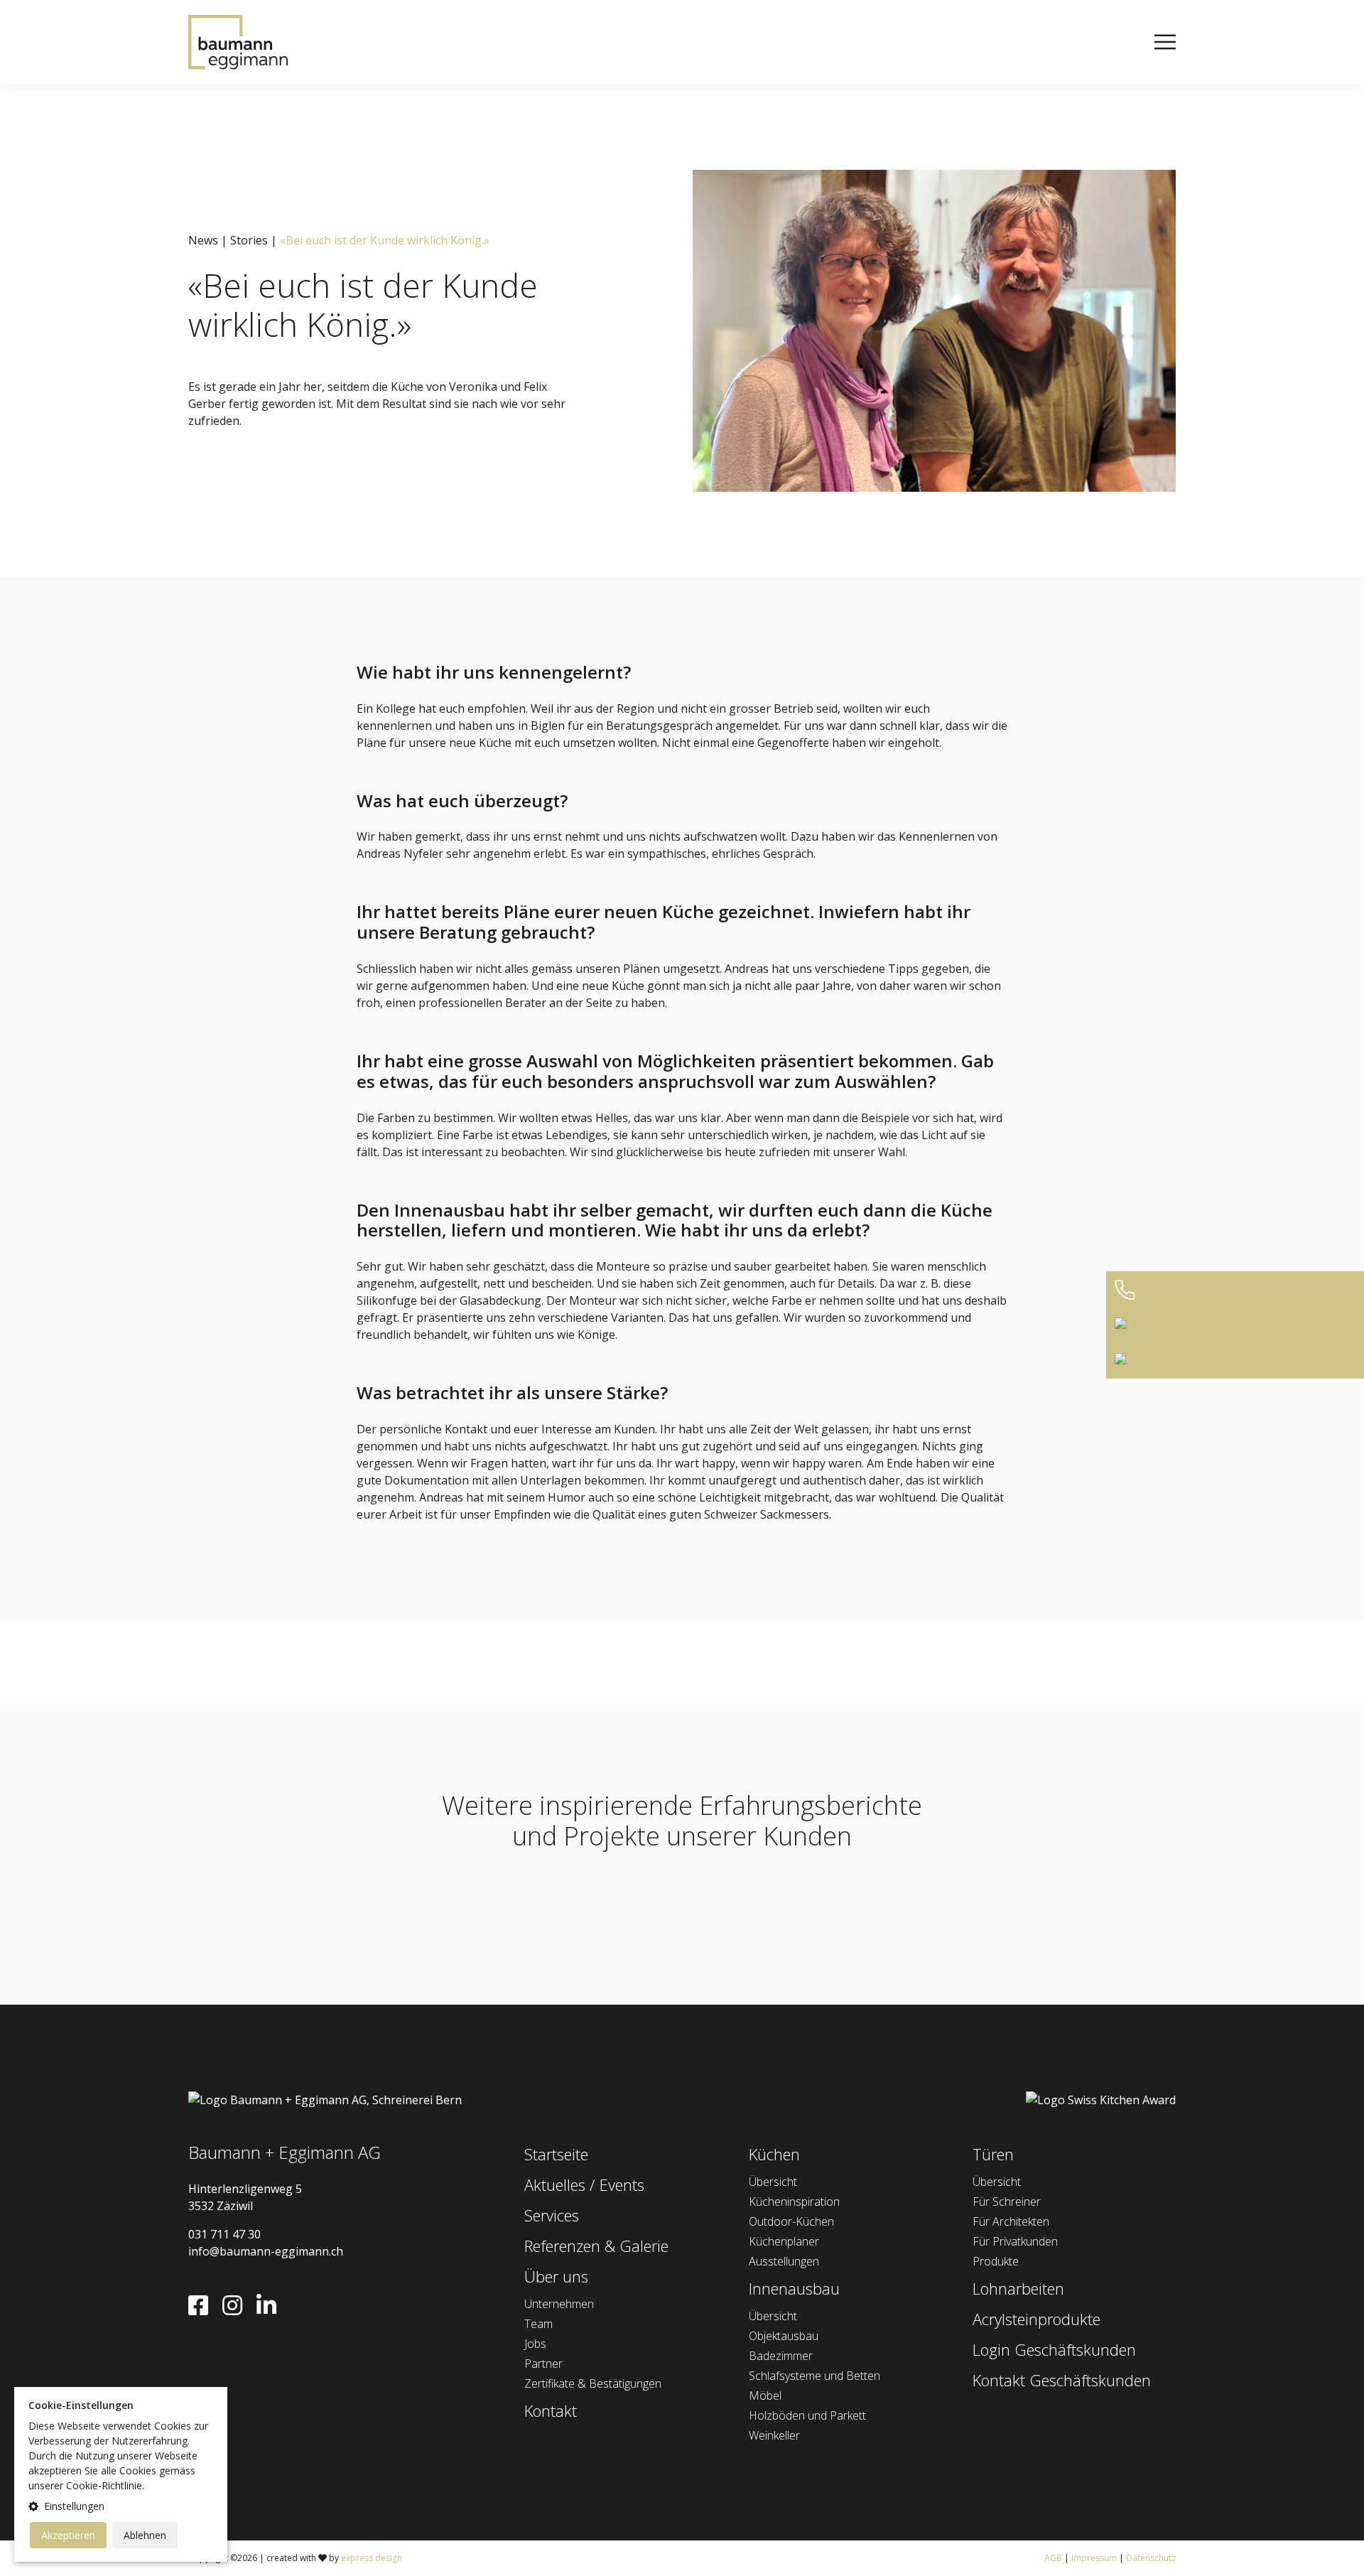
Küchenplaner (784, 2241)
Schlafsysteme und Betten (814, 2376)
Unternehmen (559, 2304)
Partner (543, 2364)
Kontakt (551, 2410)
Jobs (535, 2344)
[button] (121, 2506)
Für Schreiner (1007, 2202)
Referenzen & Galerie (596, 2246)
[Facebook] (204, 2310)
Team (538, 2324)
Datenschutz (1151, 2558)
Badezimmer (781, 2356)
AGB (1053, 2558)
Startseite (556, 2154)
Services (552, 2215)
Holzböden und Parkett (807, 2415)
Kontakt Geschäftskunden (1062, 2380)
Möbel (765, 2396)
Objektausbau (784, 2336)
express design (372, 2558)
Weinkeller (774, 2435)
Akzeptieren (68, 2535)
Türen (993, 2154)
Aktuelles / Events (584, 2184)
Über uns (556, 2276)
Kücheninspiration (794, 2202)
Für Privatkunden (1015, 2241)
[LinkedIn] (272, 2310)
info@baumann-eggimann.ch (266, 2251)
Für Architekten (1011, 2221)
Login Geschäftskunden (1054, 2349)
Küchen (774, 2154)
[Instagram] (238, 2310)
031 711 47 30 (224, 2234)
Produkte (996, 2261)
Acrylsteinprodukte (1036, 2319)
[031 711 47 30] (1235, 1290)
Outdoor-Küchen (791, 2221)
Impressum (1094, 2558)
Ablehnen (145, 2535)
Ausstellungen (784, 2261)
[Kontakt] (1235, 1361)
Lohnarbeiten (1018, 2288)
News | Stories (228, 240)
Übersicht (773, 2182)
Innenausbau (794, 2288)
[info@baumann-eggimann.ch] (1235, 1326)
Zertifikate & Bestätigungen (593, 2383)
